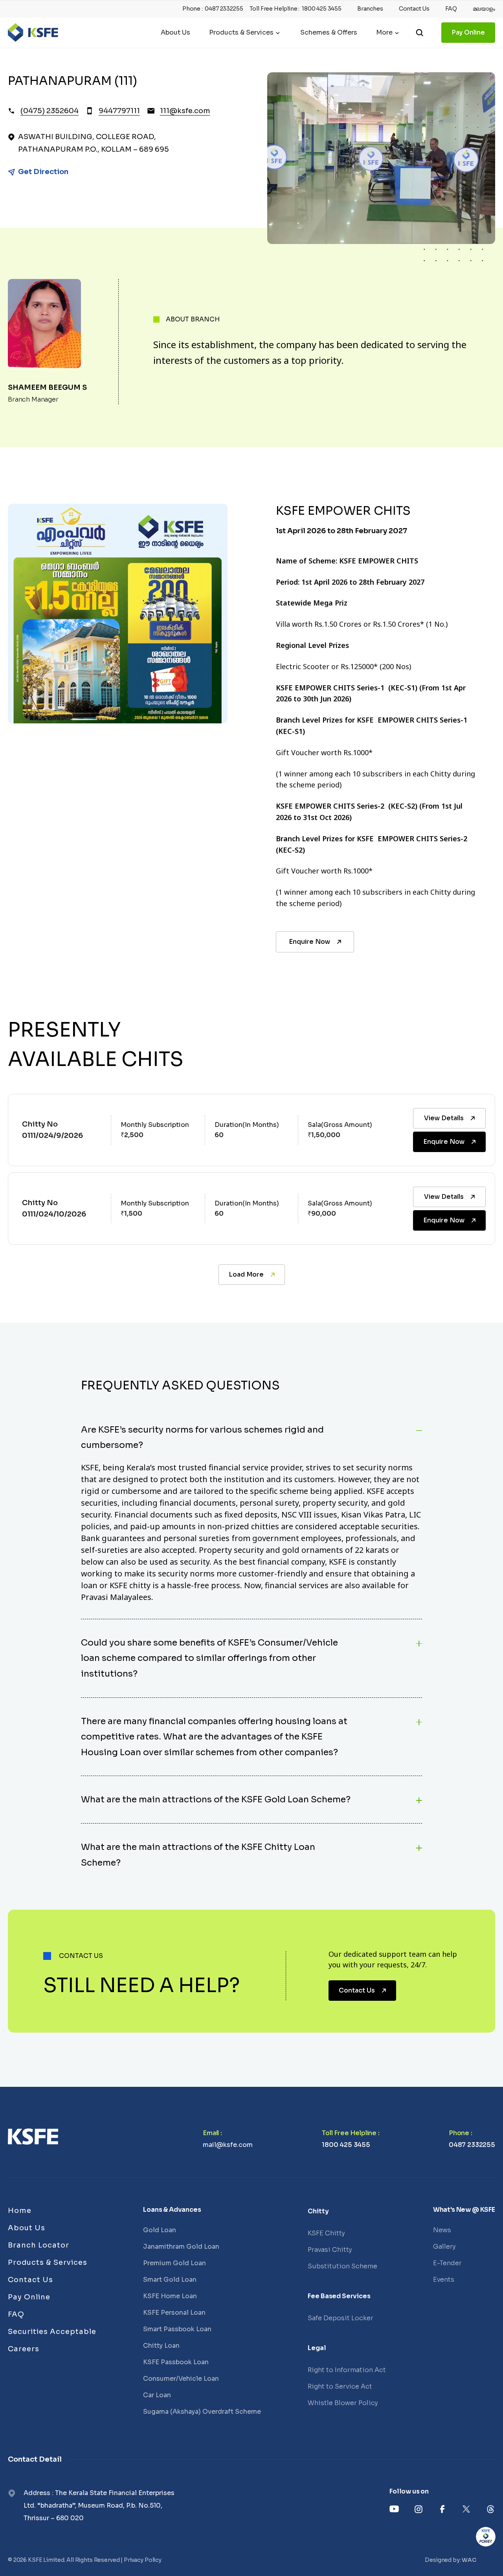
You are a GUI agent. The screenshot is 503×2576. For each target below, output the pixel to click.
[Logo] (33, 33)
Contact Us (414, 9)
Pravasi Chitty (330, 2250)
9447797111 (119, 111)
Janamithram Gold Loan (181, 2247)
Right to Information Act (347, 2370)
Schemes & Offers (329, 33)
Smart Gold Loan (170, 2280)
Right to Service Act (340, 2386)
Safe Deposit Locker (341, 2318)
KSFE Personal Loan (174, 2313)
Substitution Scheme (342, 2266)
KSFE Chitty (326, 2233)
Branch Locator (39, 2245)
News (442, 2230)
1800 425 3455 (322, 9)
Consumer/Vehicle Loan (181, 2379)
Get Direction (43, 172)
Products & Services (241, 33)
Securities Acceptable (52, 2332)
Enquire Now (309, 942)
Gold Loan (160, 2230)
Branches (370, 9)
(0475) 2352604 (50, 111)
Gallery (444, 2247)
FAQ (451, 9)
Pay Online (468, 32)
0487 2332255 (224, 9)
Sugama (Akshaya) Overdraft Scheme (202, 2412)
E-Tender (447, 2263)
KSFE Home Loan (170, 2296)
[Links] (33, 2137)
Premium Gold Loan (174, 2263)
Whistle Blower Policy (343, 2403)
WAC (469, 2560)
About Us (175, 33)
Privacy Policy (143, 2560)
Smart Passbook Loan (177, 2329)
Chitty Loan (161, 2346)
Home (20, 2211)
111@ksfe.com (185, 111)
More (384, 33)
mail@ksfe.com (228, 2145)
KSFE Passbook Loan (176, 2362)
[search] (420, 33)
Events (444, 2280)
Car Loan (157, 2395)
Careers (24, 2349)
